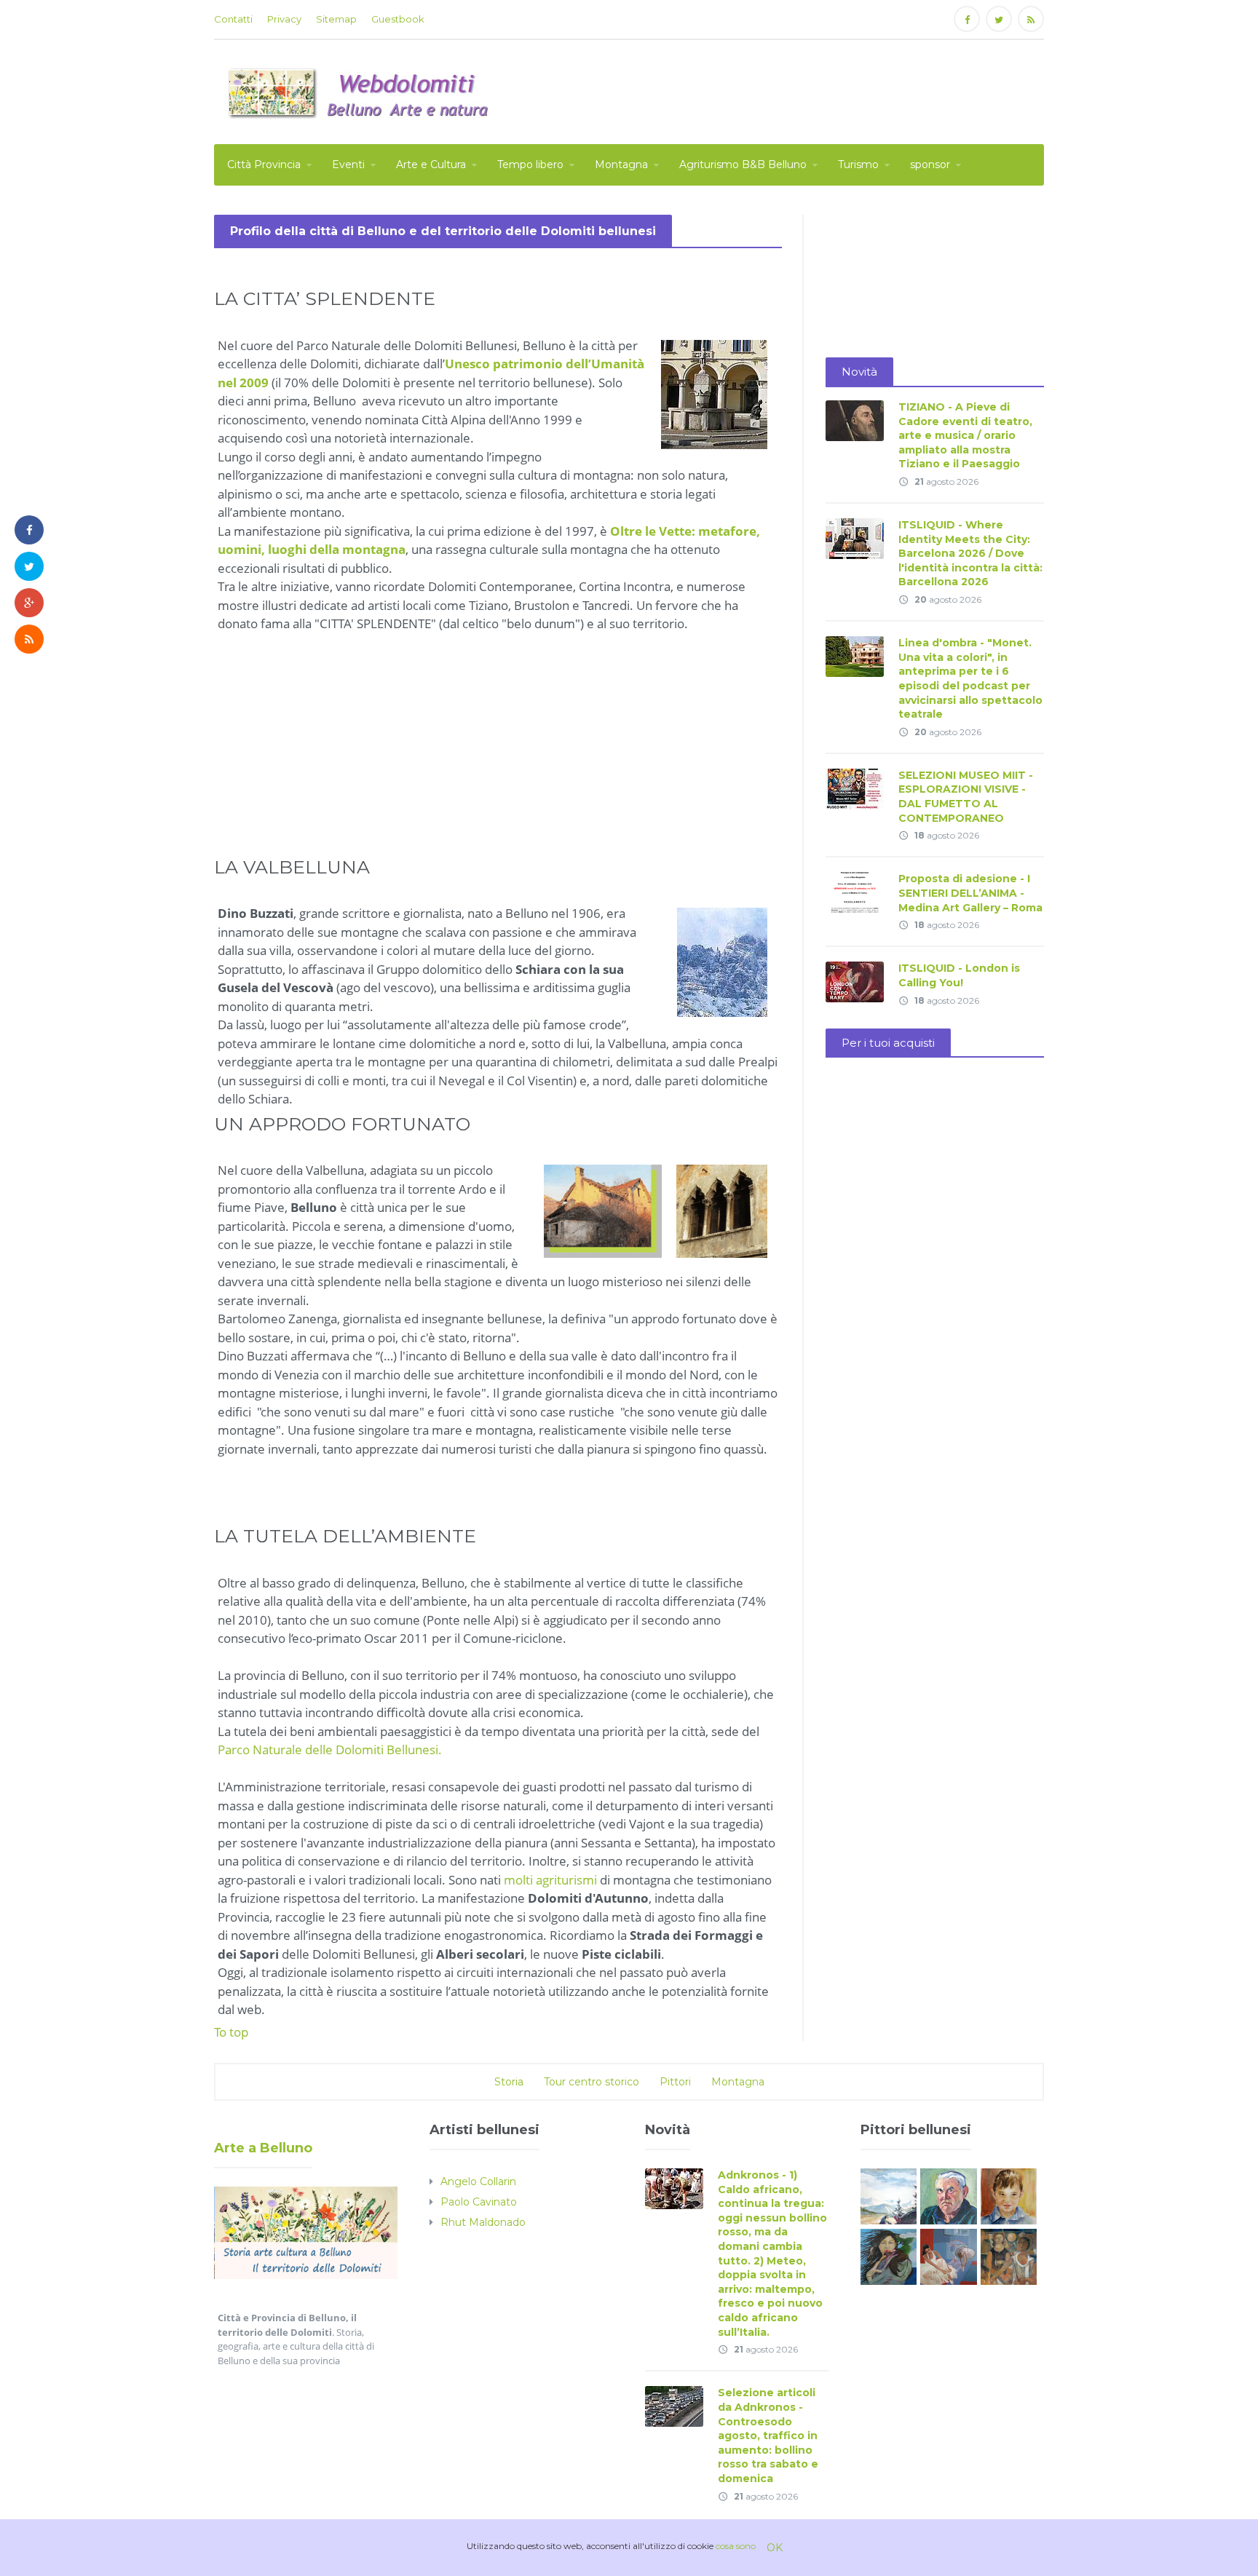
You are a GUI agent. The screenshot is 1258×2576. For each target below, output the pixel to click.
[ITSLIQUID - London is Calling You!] (855, 982)
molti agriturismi (552, 1880)
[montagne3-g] (889, 2196)
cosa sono (736, 2546)
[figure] (1009, 2255)
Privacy (284, 19)
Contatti (233, 19)
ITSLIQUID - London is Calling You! (959, 975)
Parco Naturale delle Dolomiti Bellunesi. (330, 1749)
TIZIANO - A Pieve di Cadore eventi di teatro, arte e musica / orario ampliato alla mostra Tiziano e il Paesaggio (965, 435)
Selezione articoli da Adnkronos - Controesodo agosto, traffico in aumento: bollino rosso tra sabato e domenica (768, 2436)
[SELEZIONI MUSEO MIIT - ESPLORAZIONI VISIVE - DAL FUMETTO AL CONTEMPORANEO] (855, 788)
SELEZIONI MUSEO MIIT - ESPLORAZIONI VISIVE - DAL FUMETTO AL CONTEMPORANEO (966, 797)
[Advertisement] (779, 90)
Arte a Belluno (263, 2148)
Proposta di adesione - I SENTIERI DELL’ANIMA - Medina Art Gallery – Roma (970, 893)
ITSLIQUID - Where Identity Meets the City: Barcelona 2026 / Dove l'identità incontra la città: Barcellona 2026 (970, 553)
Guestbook (398, 19)
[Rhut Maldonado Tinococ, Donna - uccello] (889, 2255)
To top (231, 2032)
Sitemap (336, 19)
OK (775, 2548)
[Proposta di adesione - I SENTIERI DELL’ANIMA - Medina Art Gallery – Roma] (855, 892)
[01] (948, 2255)
